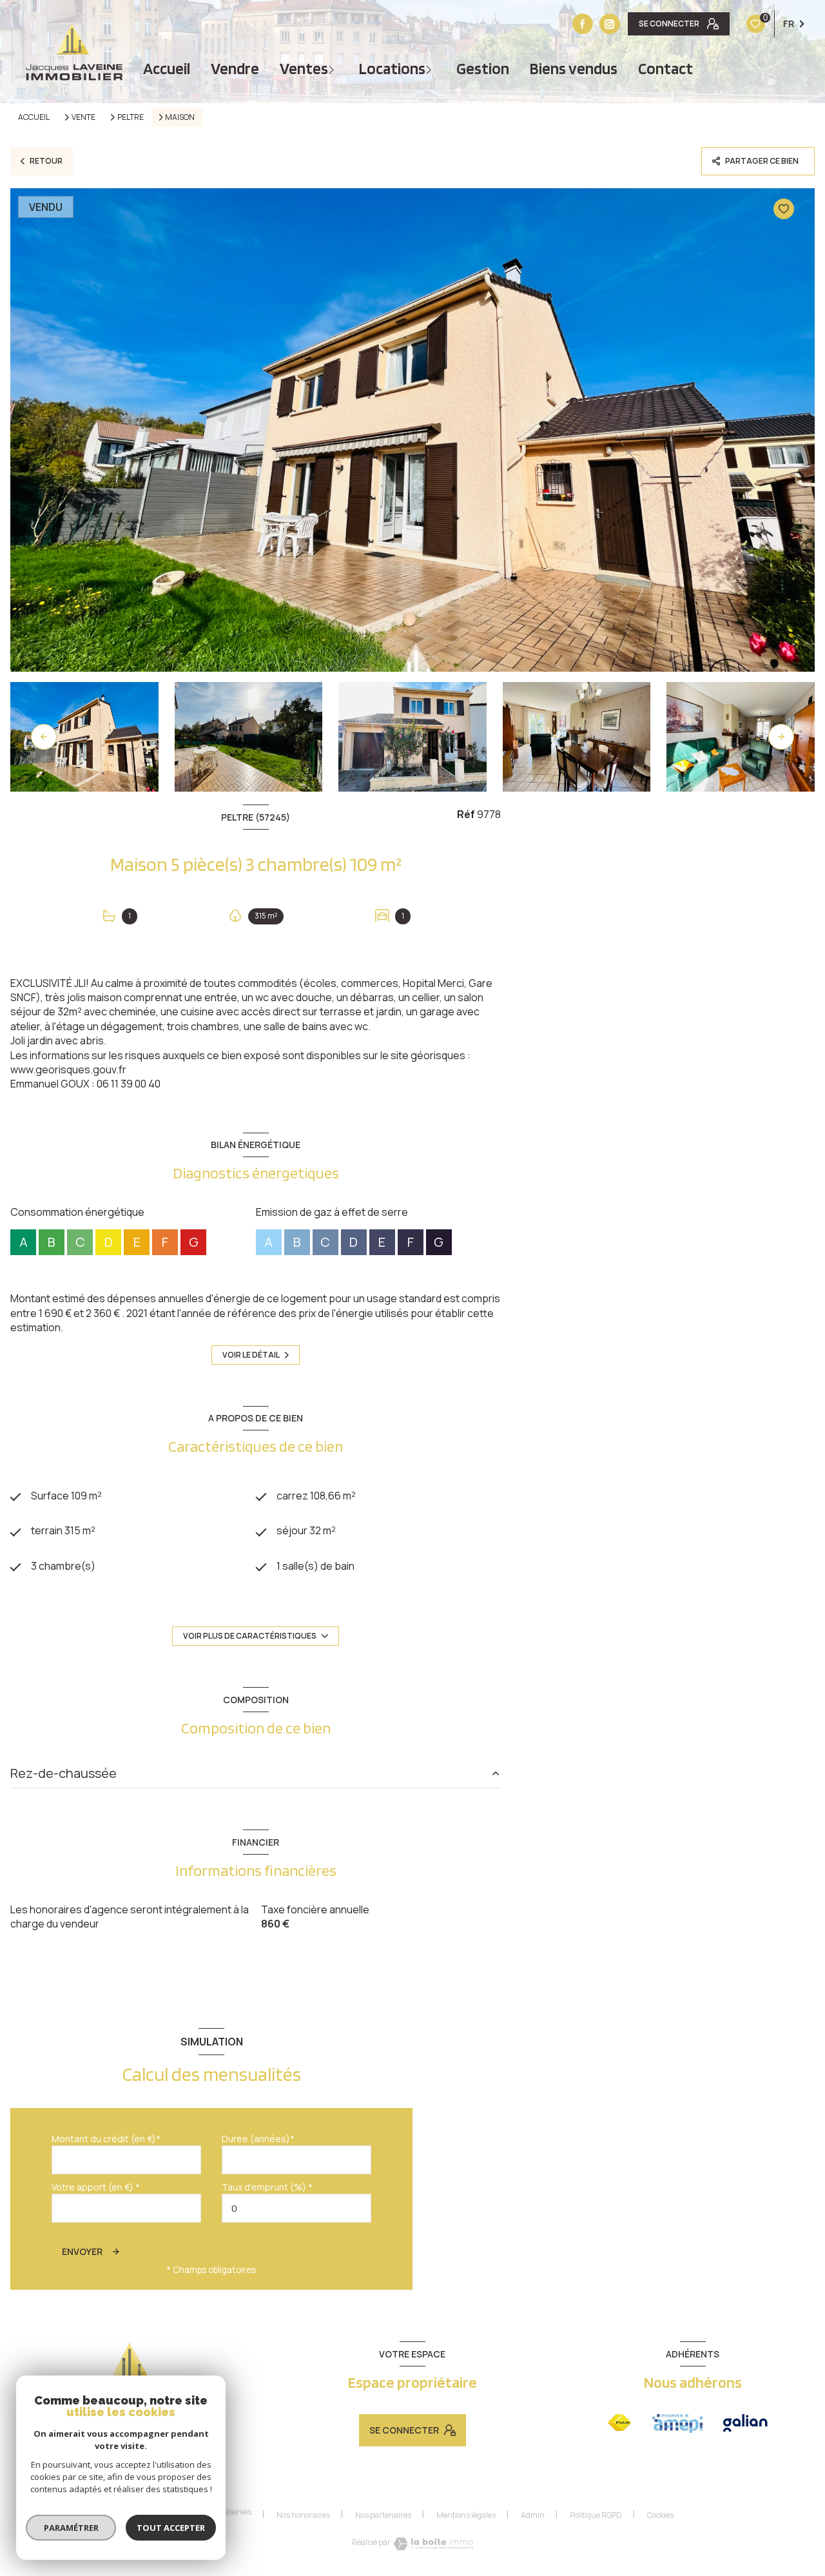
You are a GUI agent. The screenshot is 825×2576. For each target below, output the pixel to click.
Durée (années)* (258, 2139)
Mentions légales (466, 2515)
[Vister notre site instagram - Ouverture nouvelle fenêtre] (610, 24)
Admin (533, 2515)
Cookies (660, 2515)
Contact (665, 69)
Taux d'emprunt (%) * (267, 2187)
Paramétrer (71, 2528)
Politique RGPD (596, 2515)
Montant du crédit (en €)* (106, 2139)
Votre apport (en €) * (96, 2187)
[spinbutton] (296, 2208)
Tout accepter (171, 2528)
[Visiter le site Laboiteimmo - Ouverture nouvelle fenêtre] (433, 2544)
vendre (235, 69)
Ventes (304, 69)
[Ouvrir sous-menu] (333, 69)
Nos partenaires (383, 2515)
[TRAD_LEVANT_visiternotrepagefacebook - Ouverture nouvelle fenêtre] (583, 24)
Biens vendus (574, 69)
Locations (392, 69)
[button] (781, 737)
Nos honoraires (303, 2515)
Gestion (483, 69)
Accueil (167, 69)
